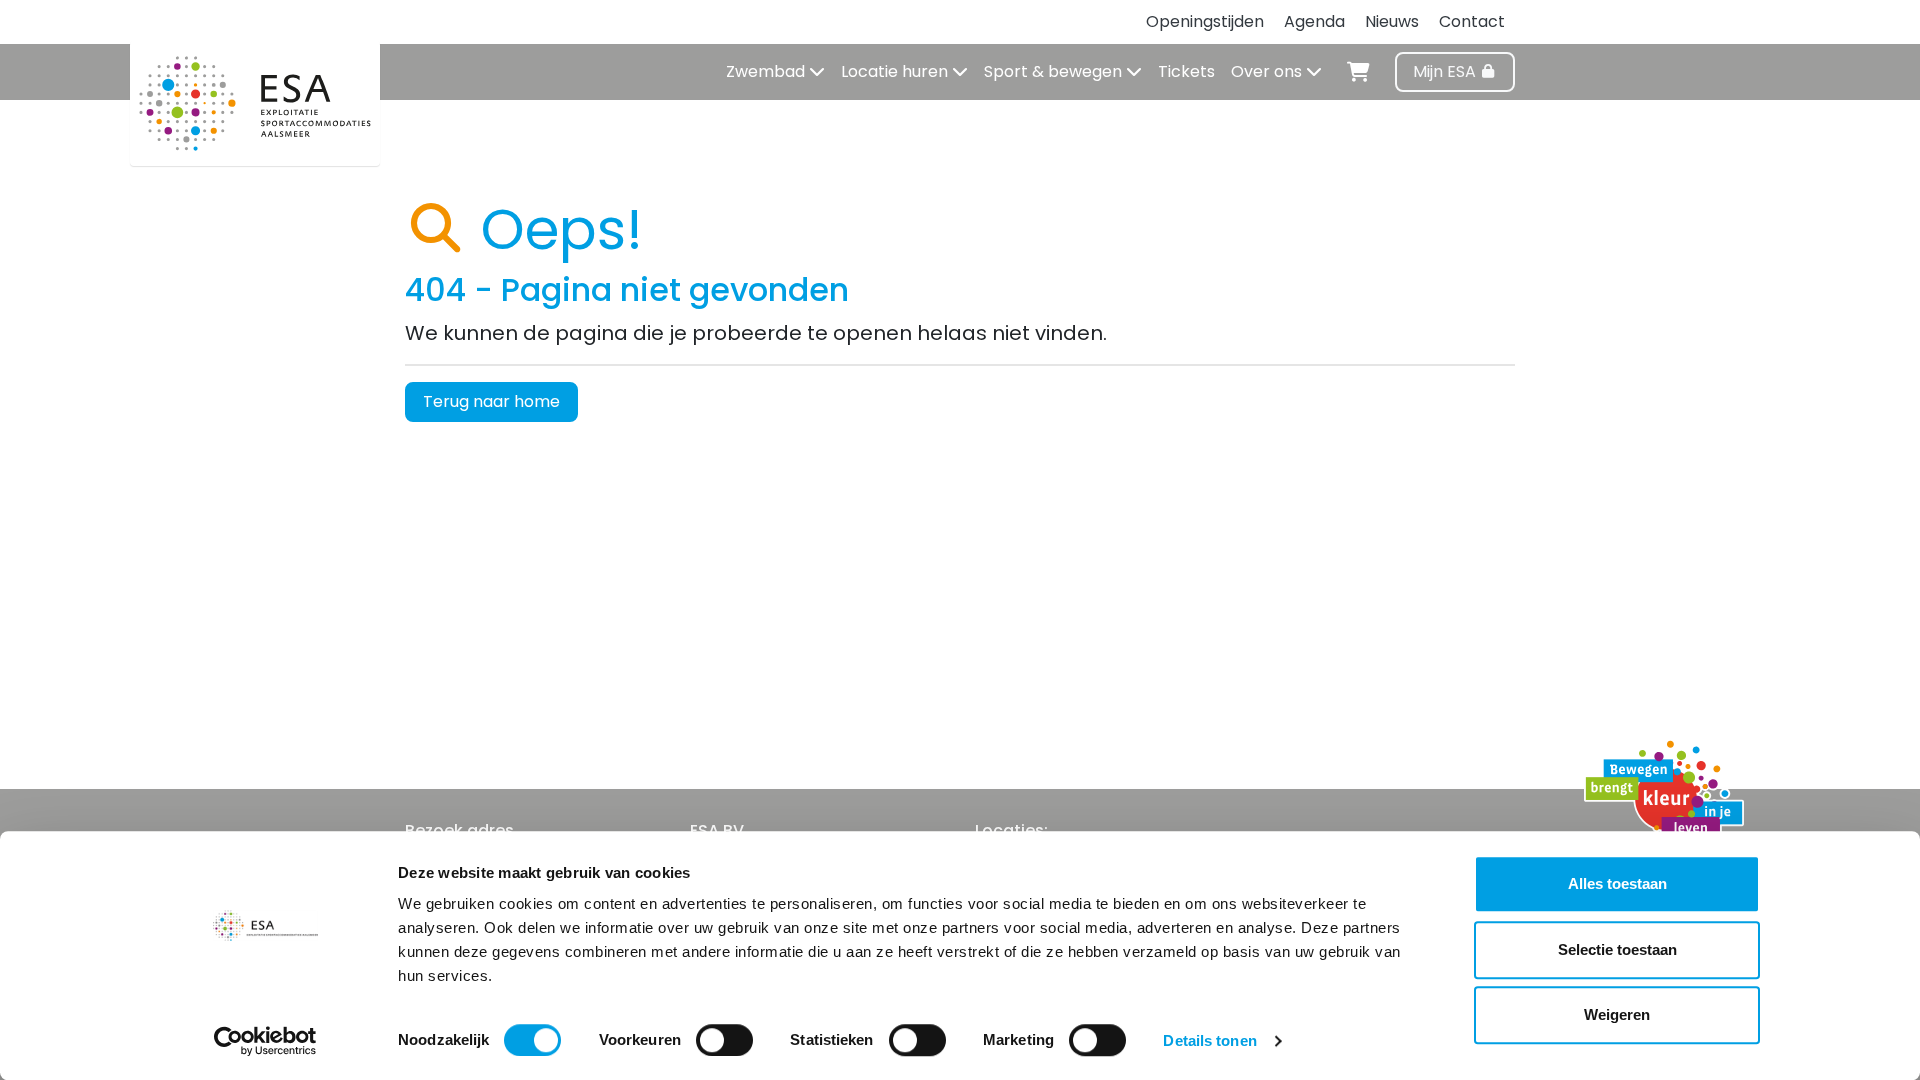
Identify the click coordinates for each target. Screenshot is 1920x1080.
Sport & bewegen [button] (1055, 71)
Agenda (1314, 21)
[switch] (724, 1040)
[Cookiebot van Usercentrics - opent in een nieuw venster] (265, 1041)
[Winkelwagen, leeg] (1358, 69)
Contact (1472, 21)
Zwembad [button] (767, 71)
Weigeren (1617, 1014)
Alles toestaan (1617, 883)
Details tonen (1209, 1040)
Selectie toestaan (1617, 949)
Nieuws (1392, 21)
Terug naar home (491, 401)
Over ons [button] (1268, 71)
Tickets (1186, 71)
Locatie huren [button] (896, 71)
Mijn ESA (1446, 71)
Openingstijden (1205, 21)
